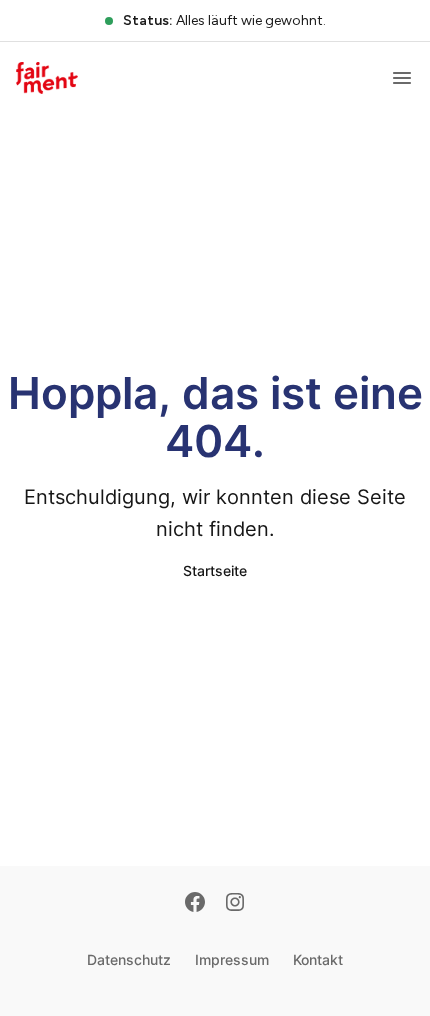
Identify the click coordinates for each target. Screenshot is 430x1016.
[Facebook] (195, 904)
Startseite (215, 570)
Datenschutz (129, 959)
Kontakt (318, 959)
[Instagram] (235, 904)
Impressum (232, 959)
